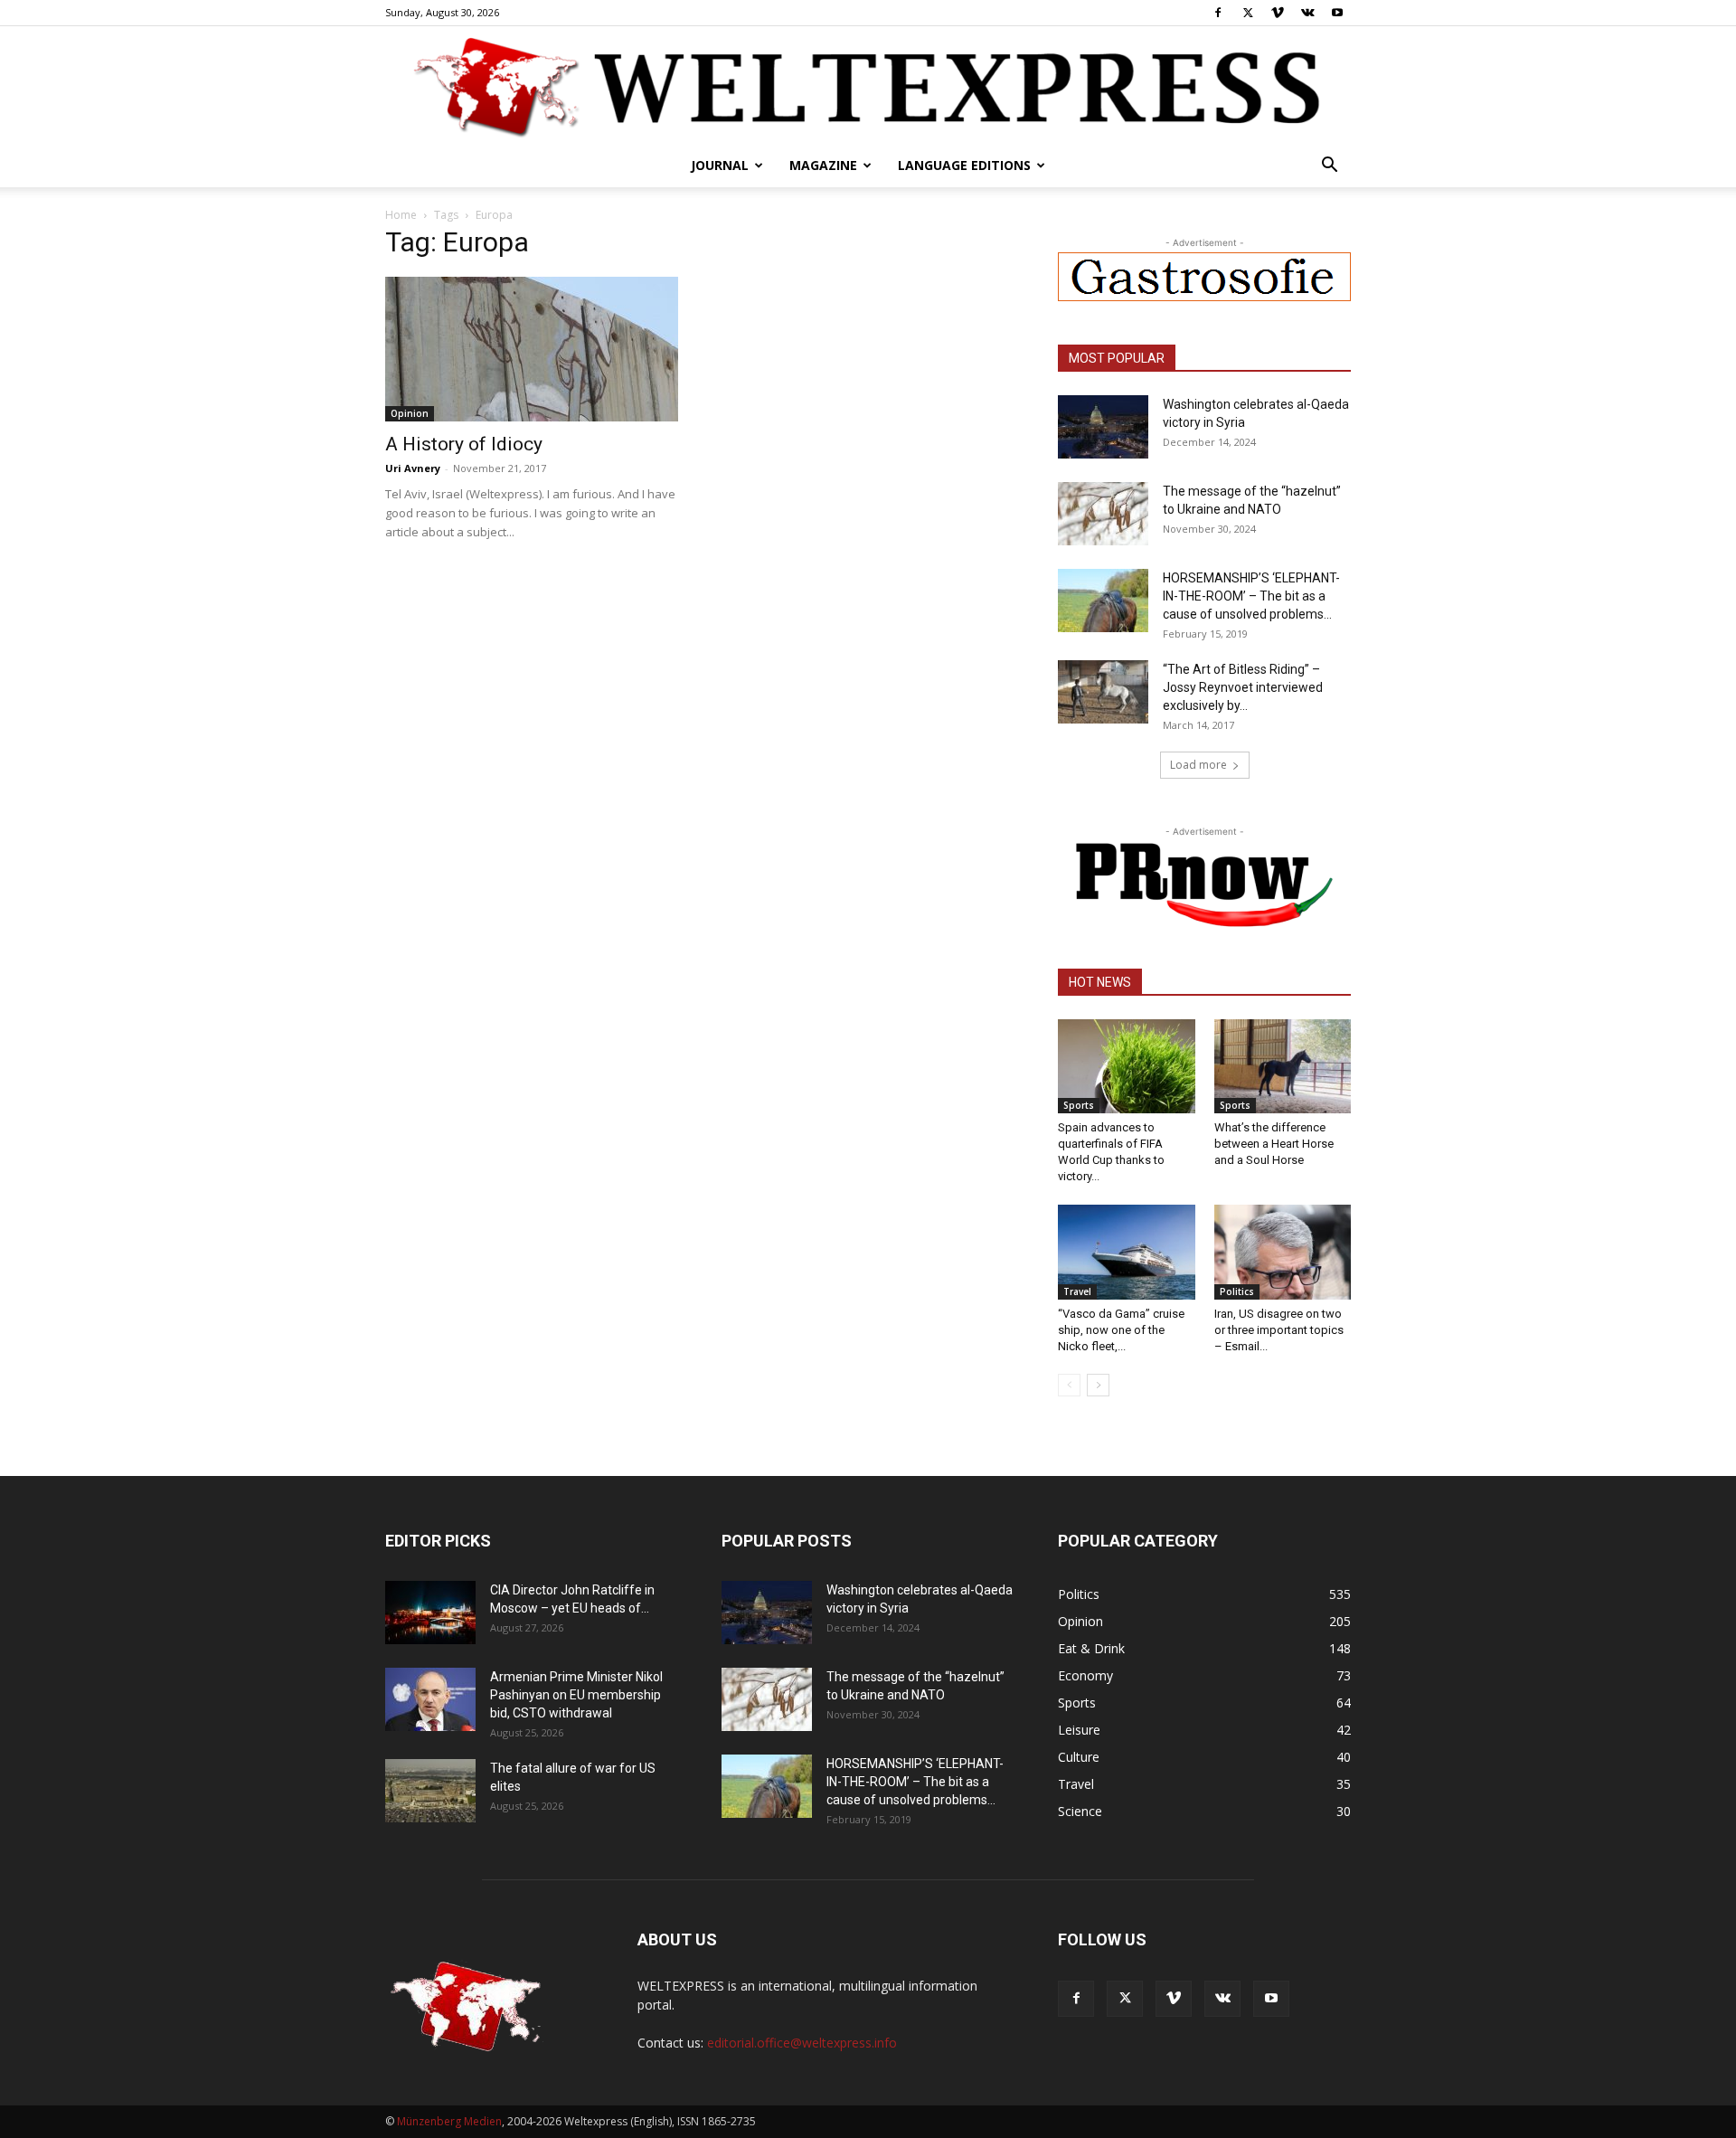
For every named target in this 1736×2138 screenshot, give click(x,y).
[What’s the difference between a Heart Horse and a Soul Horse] (1283, 1066)
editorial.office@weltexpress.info (802, 2043)
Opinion (410, 413)
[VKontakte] (1307, 13)
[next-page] (1098, 1385)
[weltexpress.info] (868, 86)
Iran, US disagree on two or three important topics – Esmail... (1279, 1330)
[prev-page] (1069, 1385)
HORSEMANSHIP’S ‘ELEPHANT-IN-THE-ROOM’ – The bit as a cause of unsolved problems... (1251, 596)
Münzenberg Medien (449, 2121)
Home (401, 215)
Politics (1237, 1291)
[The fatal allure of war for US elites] (430, 1791)
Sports (1079, 1105)
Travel (1077, 1291)
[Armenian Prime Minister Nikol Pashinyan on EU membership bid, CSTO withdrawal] (430, 1699)
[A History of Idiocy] (532, 349)
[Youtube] (1337, 13)
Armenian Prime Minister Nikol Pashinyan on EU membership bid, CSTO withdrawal (576, 1695)
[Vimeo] (1278, 13)
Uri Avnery (413, 468)
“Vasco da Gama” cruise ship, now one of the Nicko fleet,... (1121, 1330)
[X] (1248, 13)
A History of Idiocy (464, 444)
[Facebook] (1218, 13)
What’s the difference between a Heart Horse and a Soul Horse (1274, 1144)
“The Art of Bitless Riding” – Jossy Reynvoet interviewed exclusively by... (1243, 687)
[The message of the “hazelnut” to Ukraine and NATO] (1103, 514)
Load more (1198, 765)
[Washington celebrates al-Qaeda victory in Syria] (1103, 427)
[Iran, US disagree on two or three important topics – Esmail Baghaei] (1283, 1252)
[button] (1329, 167)
